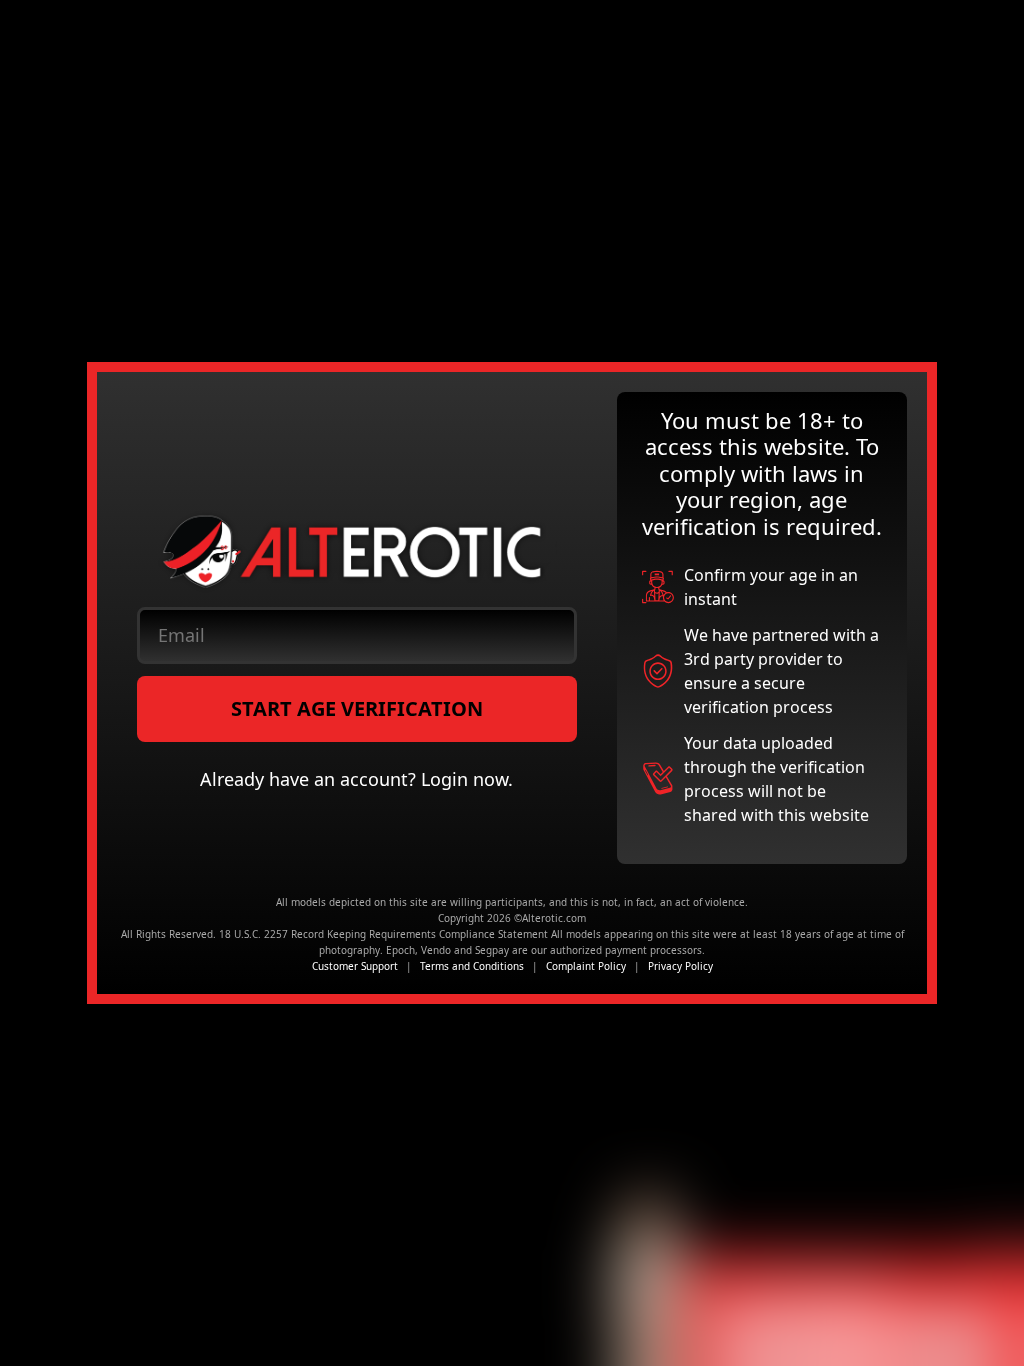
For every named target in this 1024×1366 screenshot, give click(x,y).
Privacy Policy (680, 966)
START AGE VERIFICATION (357, 708)
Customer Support (355, 966)
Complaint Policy (586, 966)
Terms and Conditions (472, 966)
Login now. (467, 779)
